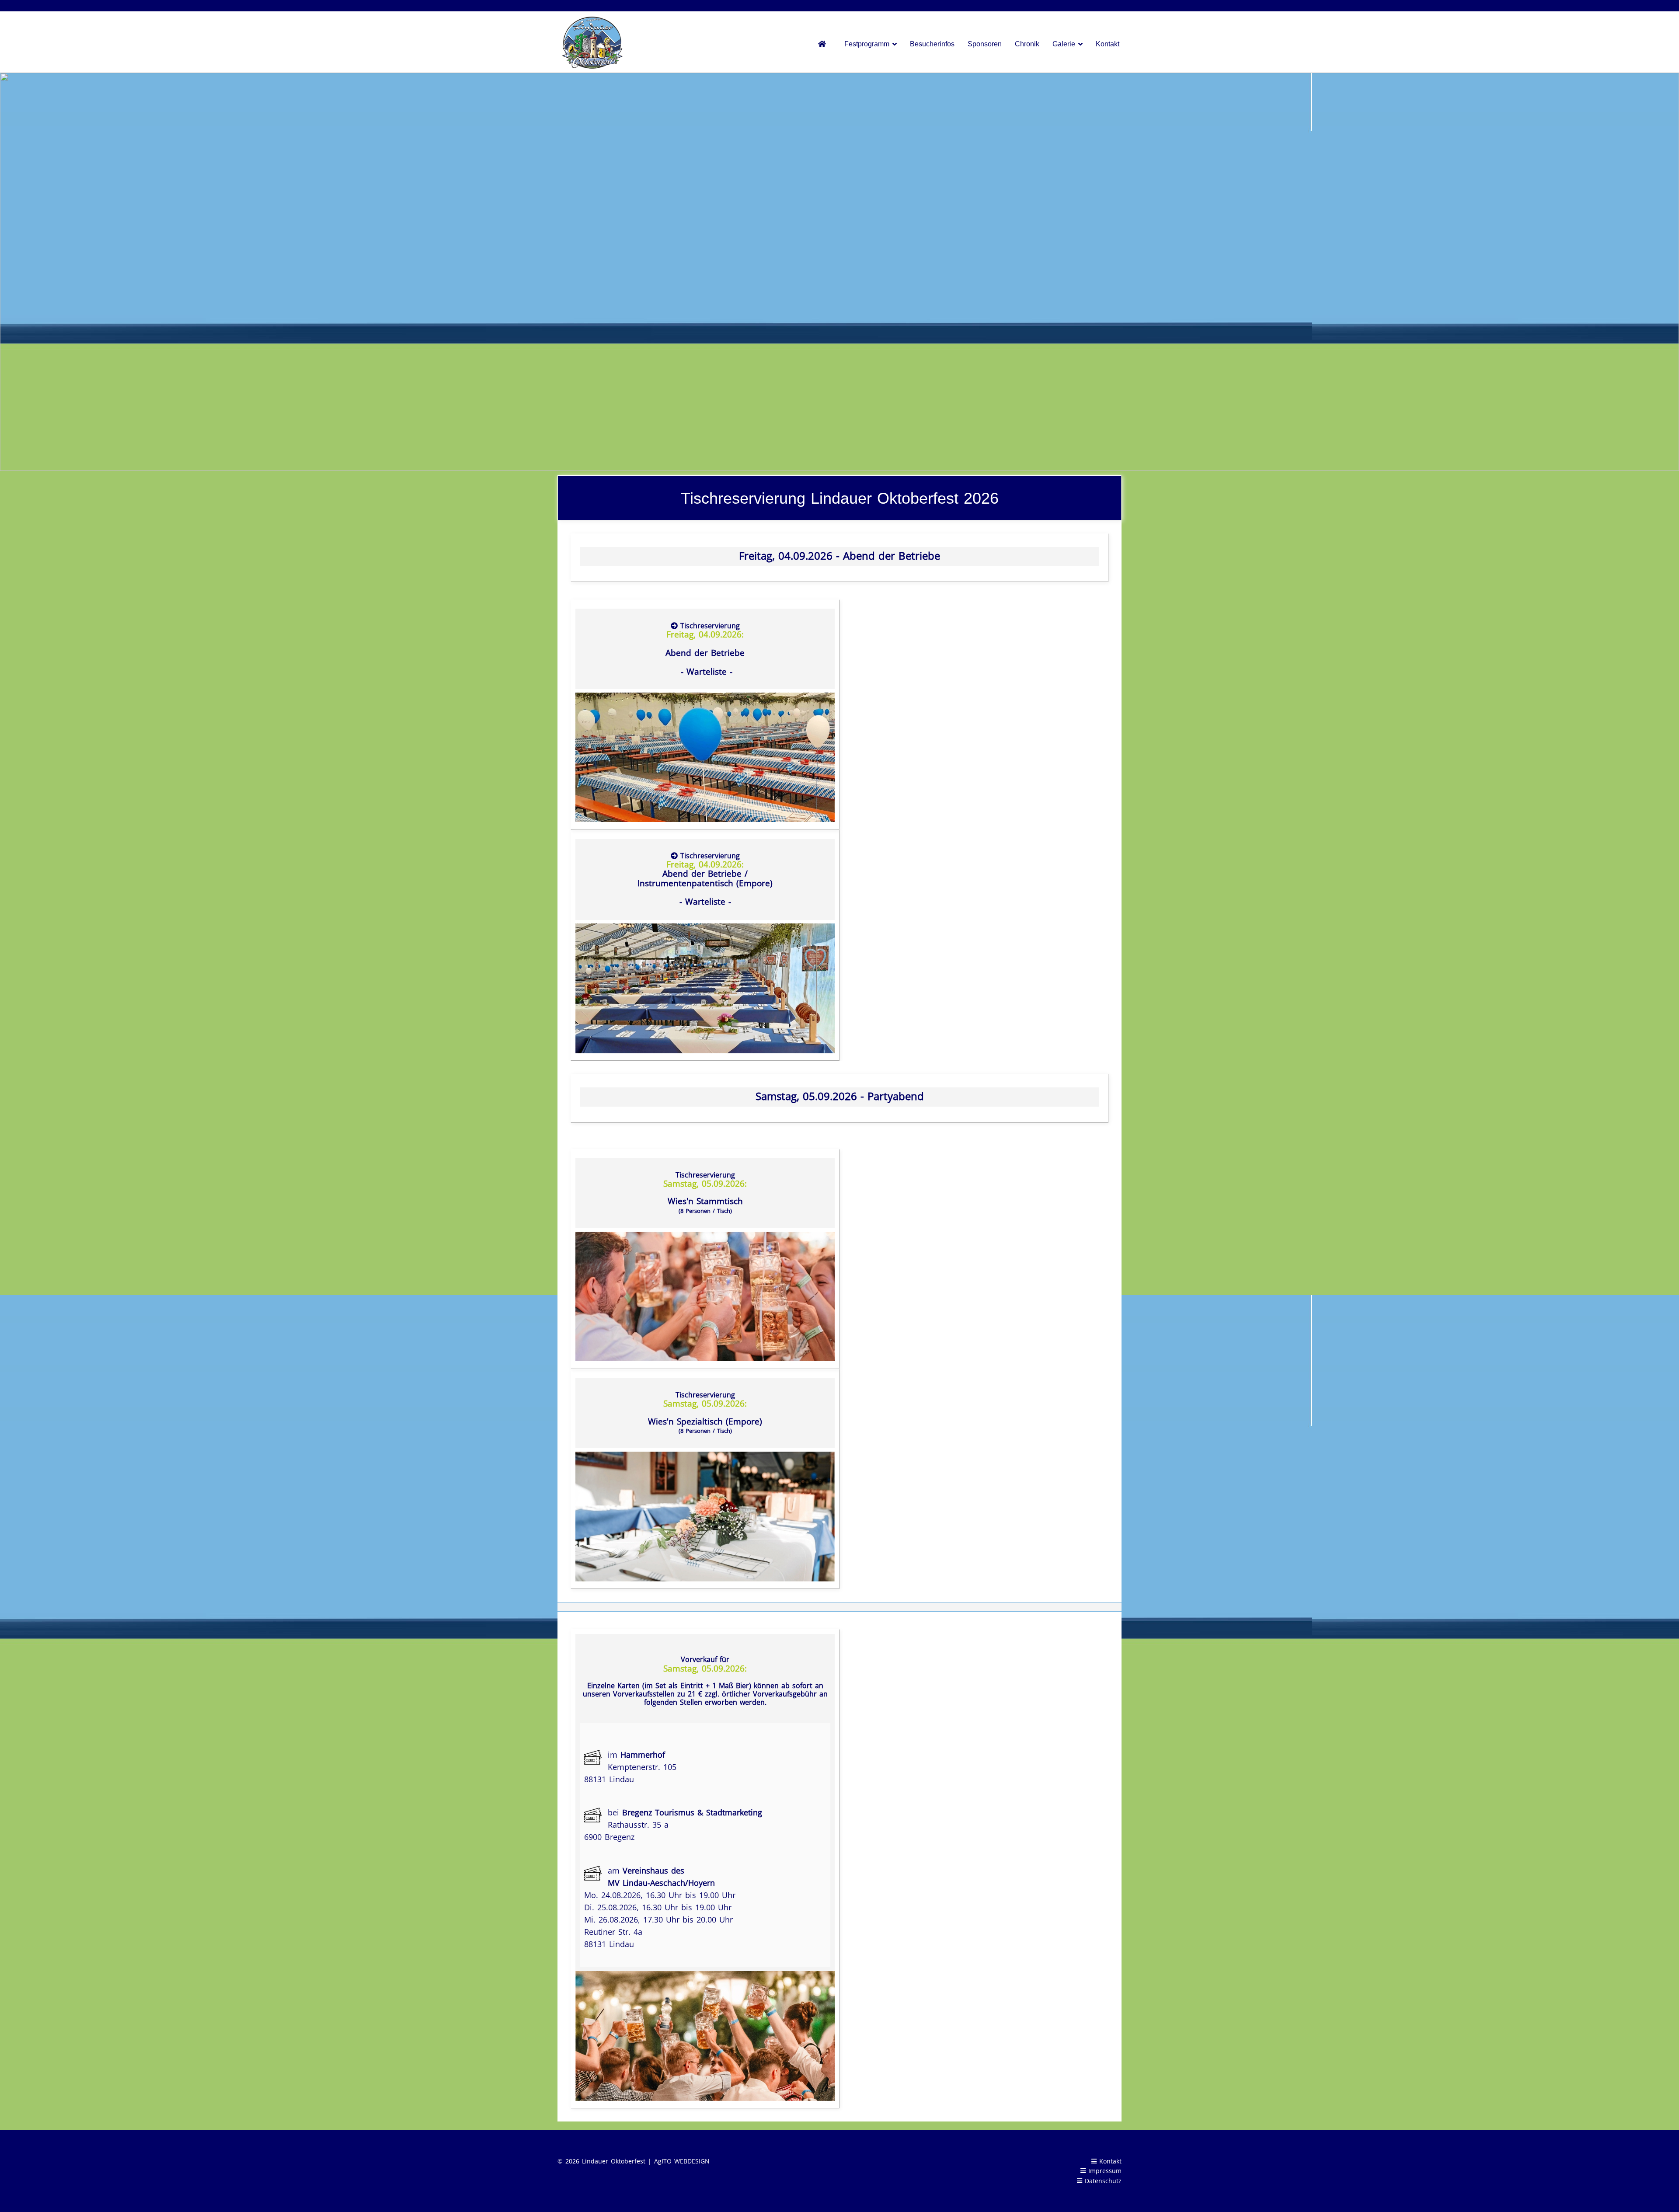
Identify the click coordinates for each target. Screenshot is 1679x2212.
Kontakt (1108, 44)
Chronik (1027, 44)
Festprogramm (867, 44)
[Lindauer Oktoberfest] (825, 44)
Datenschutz (1103, 2181)
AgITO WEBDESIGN (682, 2161)
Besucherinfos (932, 44)
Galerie (1064, 44)
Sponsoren (985, 44)
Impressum (1104, 2171)
